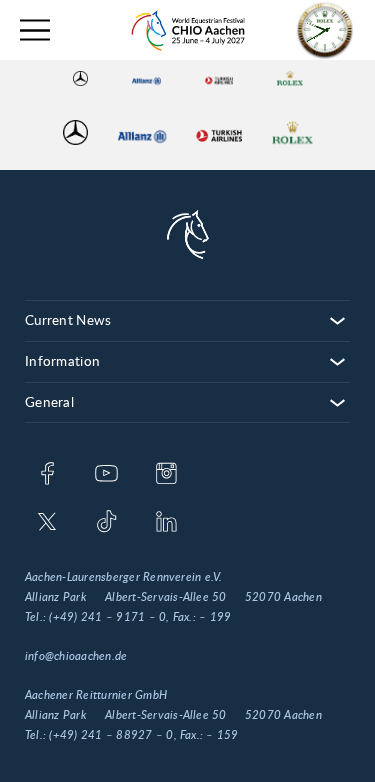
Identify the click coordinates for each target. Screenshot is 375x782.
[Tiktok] (106, 523)
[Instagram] (166, 475)
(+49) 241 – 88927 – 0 (111, 735)
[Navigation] (35, 30)
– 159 (222, 735)
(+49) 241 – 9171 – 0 (107, 617)
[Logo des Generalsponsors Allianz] (146, 78)
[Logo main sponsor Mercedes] (80, 78)
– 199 (215, 617)
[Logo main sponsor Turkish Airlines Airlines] (219, 78)
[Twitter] (47, 523)
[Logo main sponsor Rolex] (289, 78)
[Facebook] (47, 475)
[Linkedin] (166, 523)
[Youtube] (106, 475)
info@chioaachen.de (76, 656)
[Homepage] (188, 30)
